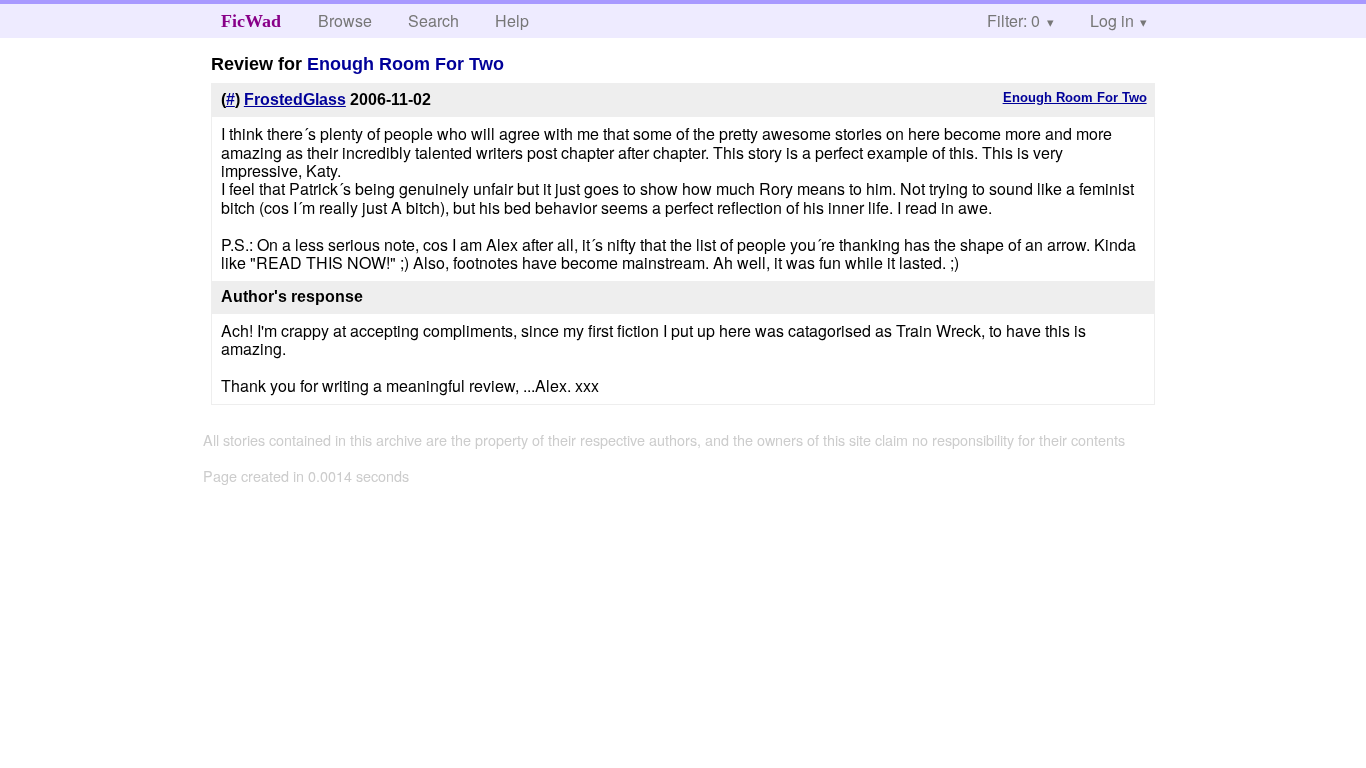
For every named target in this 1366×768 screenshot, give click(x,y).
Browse (345, 20)
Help (512, 20)
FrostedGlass (295, 99)
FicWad (251, 21)
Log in (1112, 20)
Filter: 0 (1013, 20)
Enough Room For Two (405, 64)
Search (433, 20)
